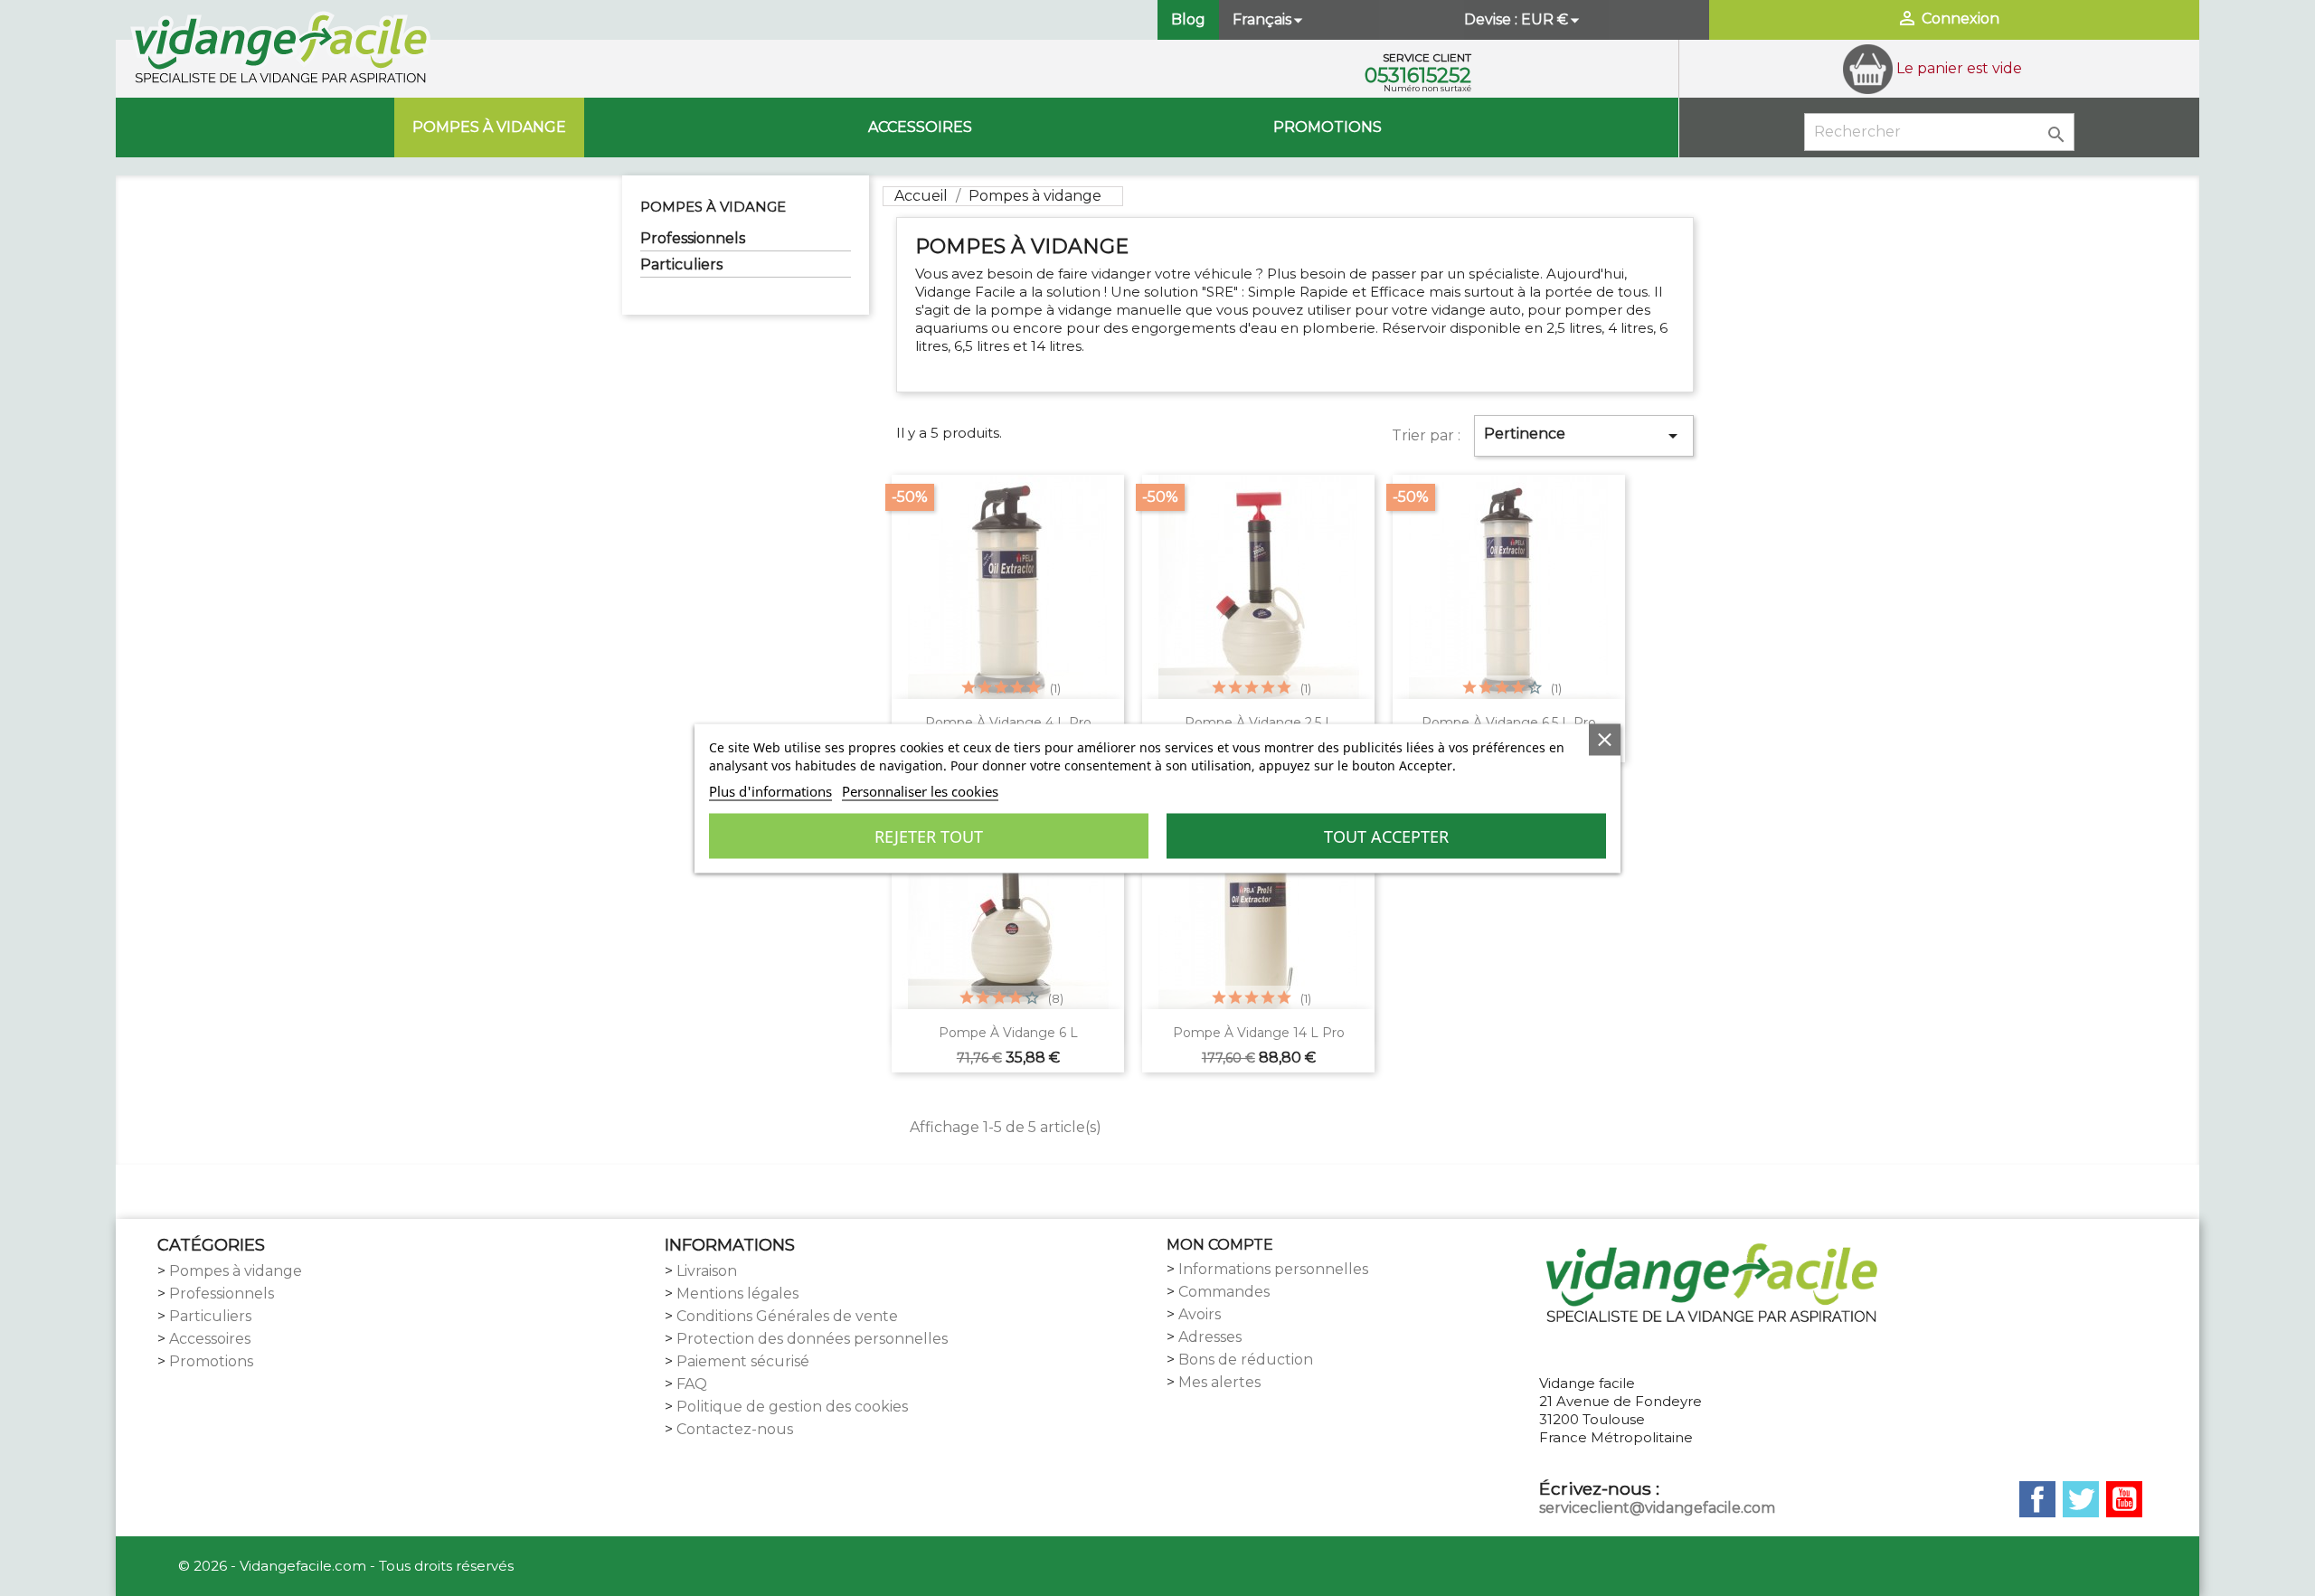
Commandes (1224, 1292)
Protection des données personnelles (812, 1339)
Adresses (1210, 1337)
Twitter (2081, 1499)
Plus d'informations (770, 790)
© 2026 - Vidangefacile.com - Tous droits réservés (346, 1566)
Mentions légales (737, 1294)
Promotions (1328, 127)
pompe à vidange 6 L (1008, 1033)
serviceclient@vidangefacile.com (1657, 1508)
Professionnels (693, 238)
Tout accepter (1386, 836)
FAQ (692, 1384)
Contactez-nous (735, 1429)
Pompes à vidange (489, 127)
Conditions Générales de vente (787, 1316)
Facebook (2037, 1499)
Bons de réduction (1246, 1360)
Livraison (707, 1271)
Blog (1188, 19)
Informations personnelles (1273, 1269)
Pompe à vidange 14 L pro (1259, 1033)
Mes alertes (1219, 1382)
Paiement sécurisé (743, 1361)
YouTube (2124, 1499)
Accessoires (920, 127)
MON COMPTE (1220, 1245)
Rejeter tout (929, 836)
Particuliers (681, 264)
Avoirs (1200, 1314)
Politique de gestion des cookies (792, 1407)
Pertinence (1583, 436)
